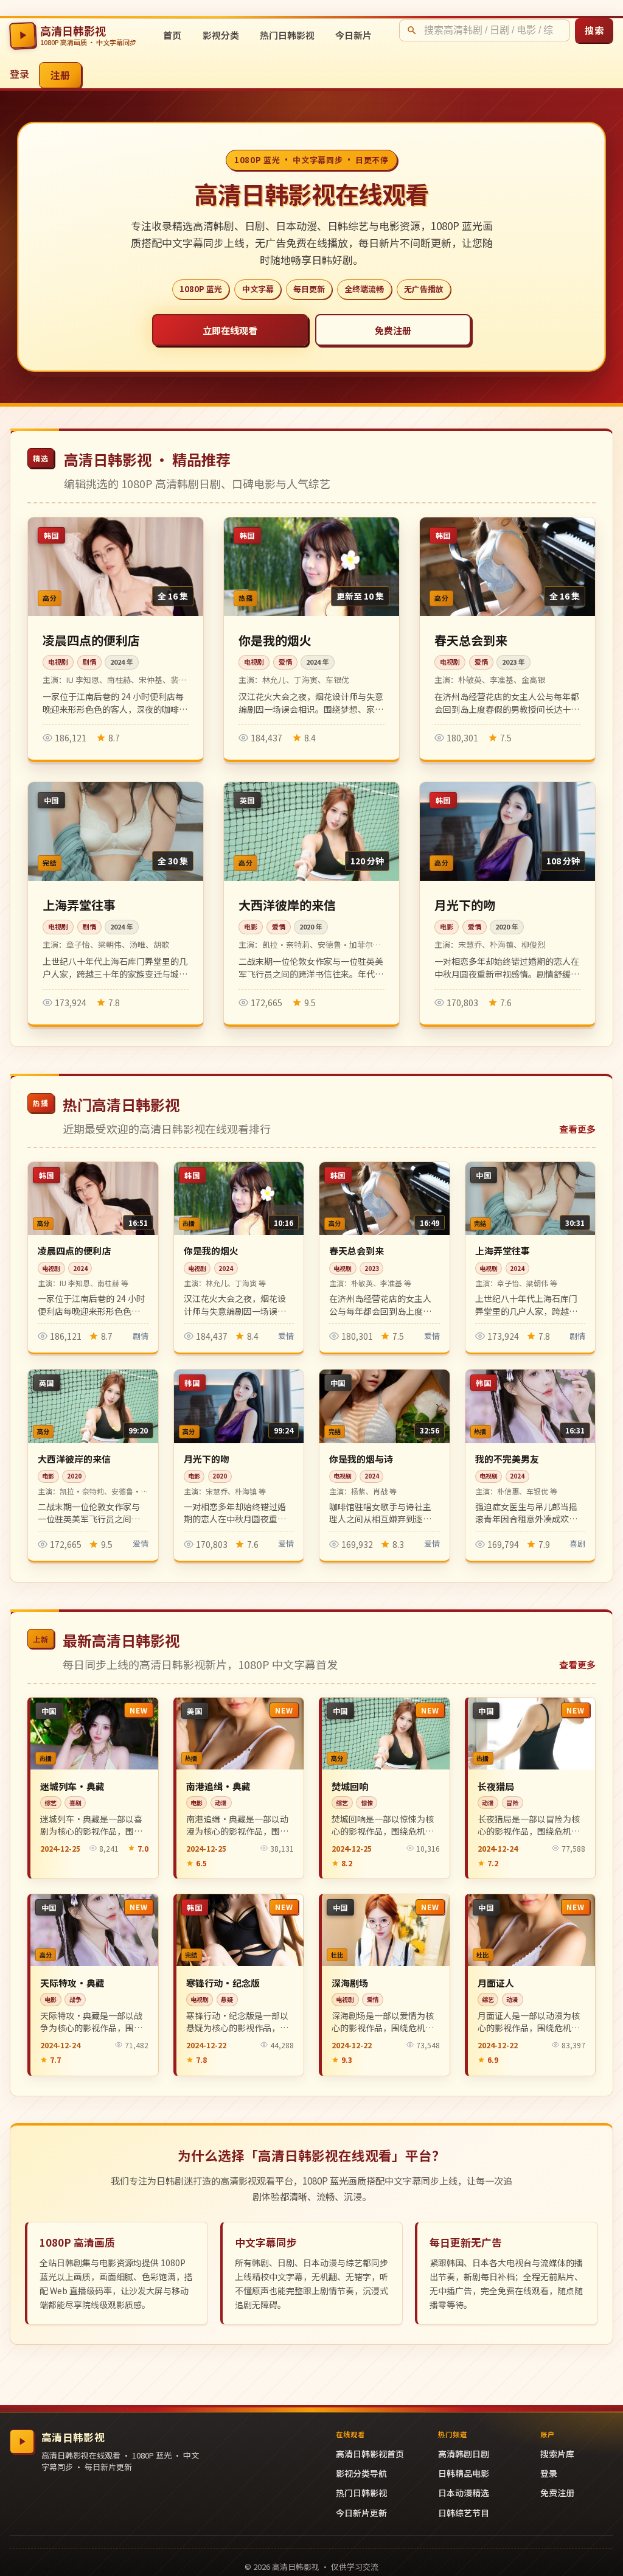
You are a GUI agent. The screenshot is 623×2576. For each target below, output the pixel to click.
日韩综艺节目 (464, 2513)
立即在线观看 (230, 330)
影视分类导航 (361, 2473)
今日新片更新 (361, 2513)
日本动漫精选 (464, 2493)
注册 (61, 75)
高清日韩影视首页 (370, 2454)
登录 (19, 74)
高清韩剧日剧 (464, 2454)
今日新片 (353, 35)
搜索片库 (557, 2454)
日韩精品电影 (464, 2473)
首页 (172, 35)
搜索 (594, 30)
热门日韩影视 (287, 35)
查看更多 (577, 1129)
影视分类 (221, 35)
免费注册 (393, 330)
